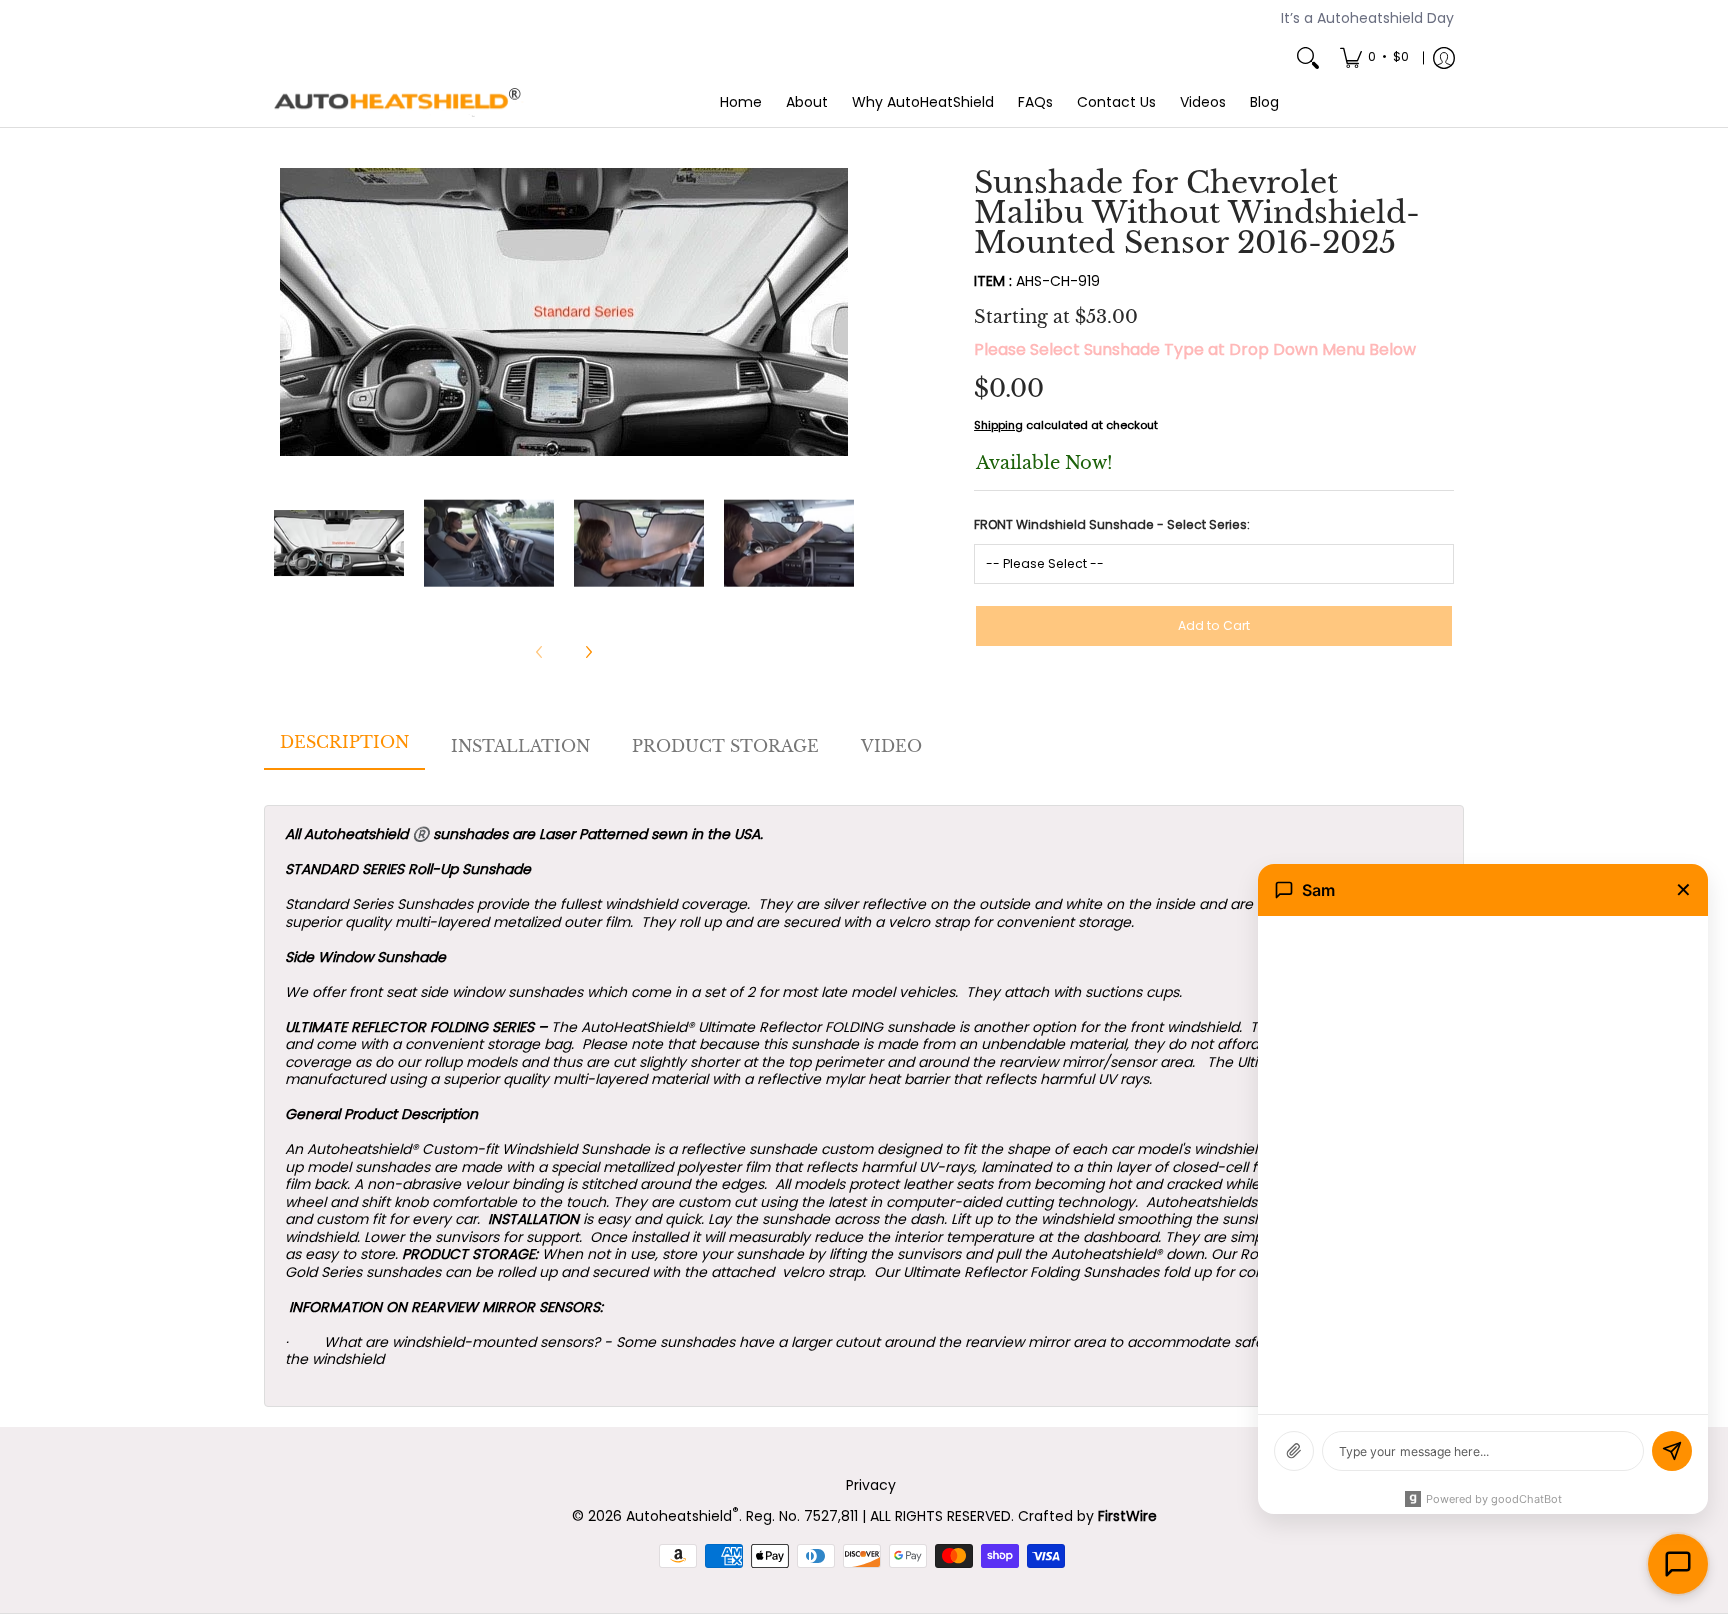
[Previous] (288, 312)
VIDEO (891, 746)
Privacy (871, 1485)
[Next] (840, 312)
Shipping (998, 425)
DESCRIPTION (344, 742)
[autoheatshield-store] (399, 103)
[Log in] (1444, 58)
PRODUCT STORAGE (725, 746)
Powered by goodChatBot (1494, 1499)
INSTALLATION (520, 746)
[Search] (1308, 58)
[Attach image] (1294, 1451)
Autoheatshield (682, 1516)
